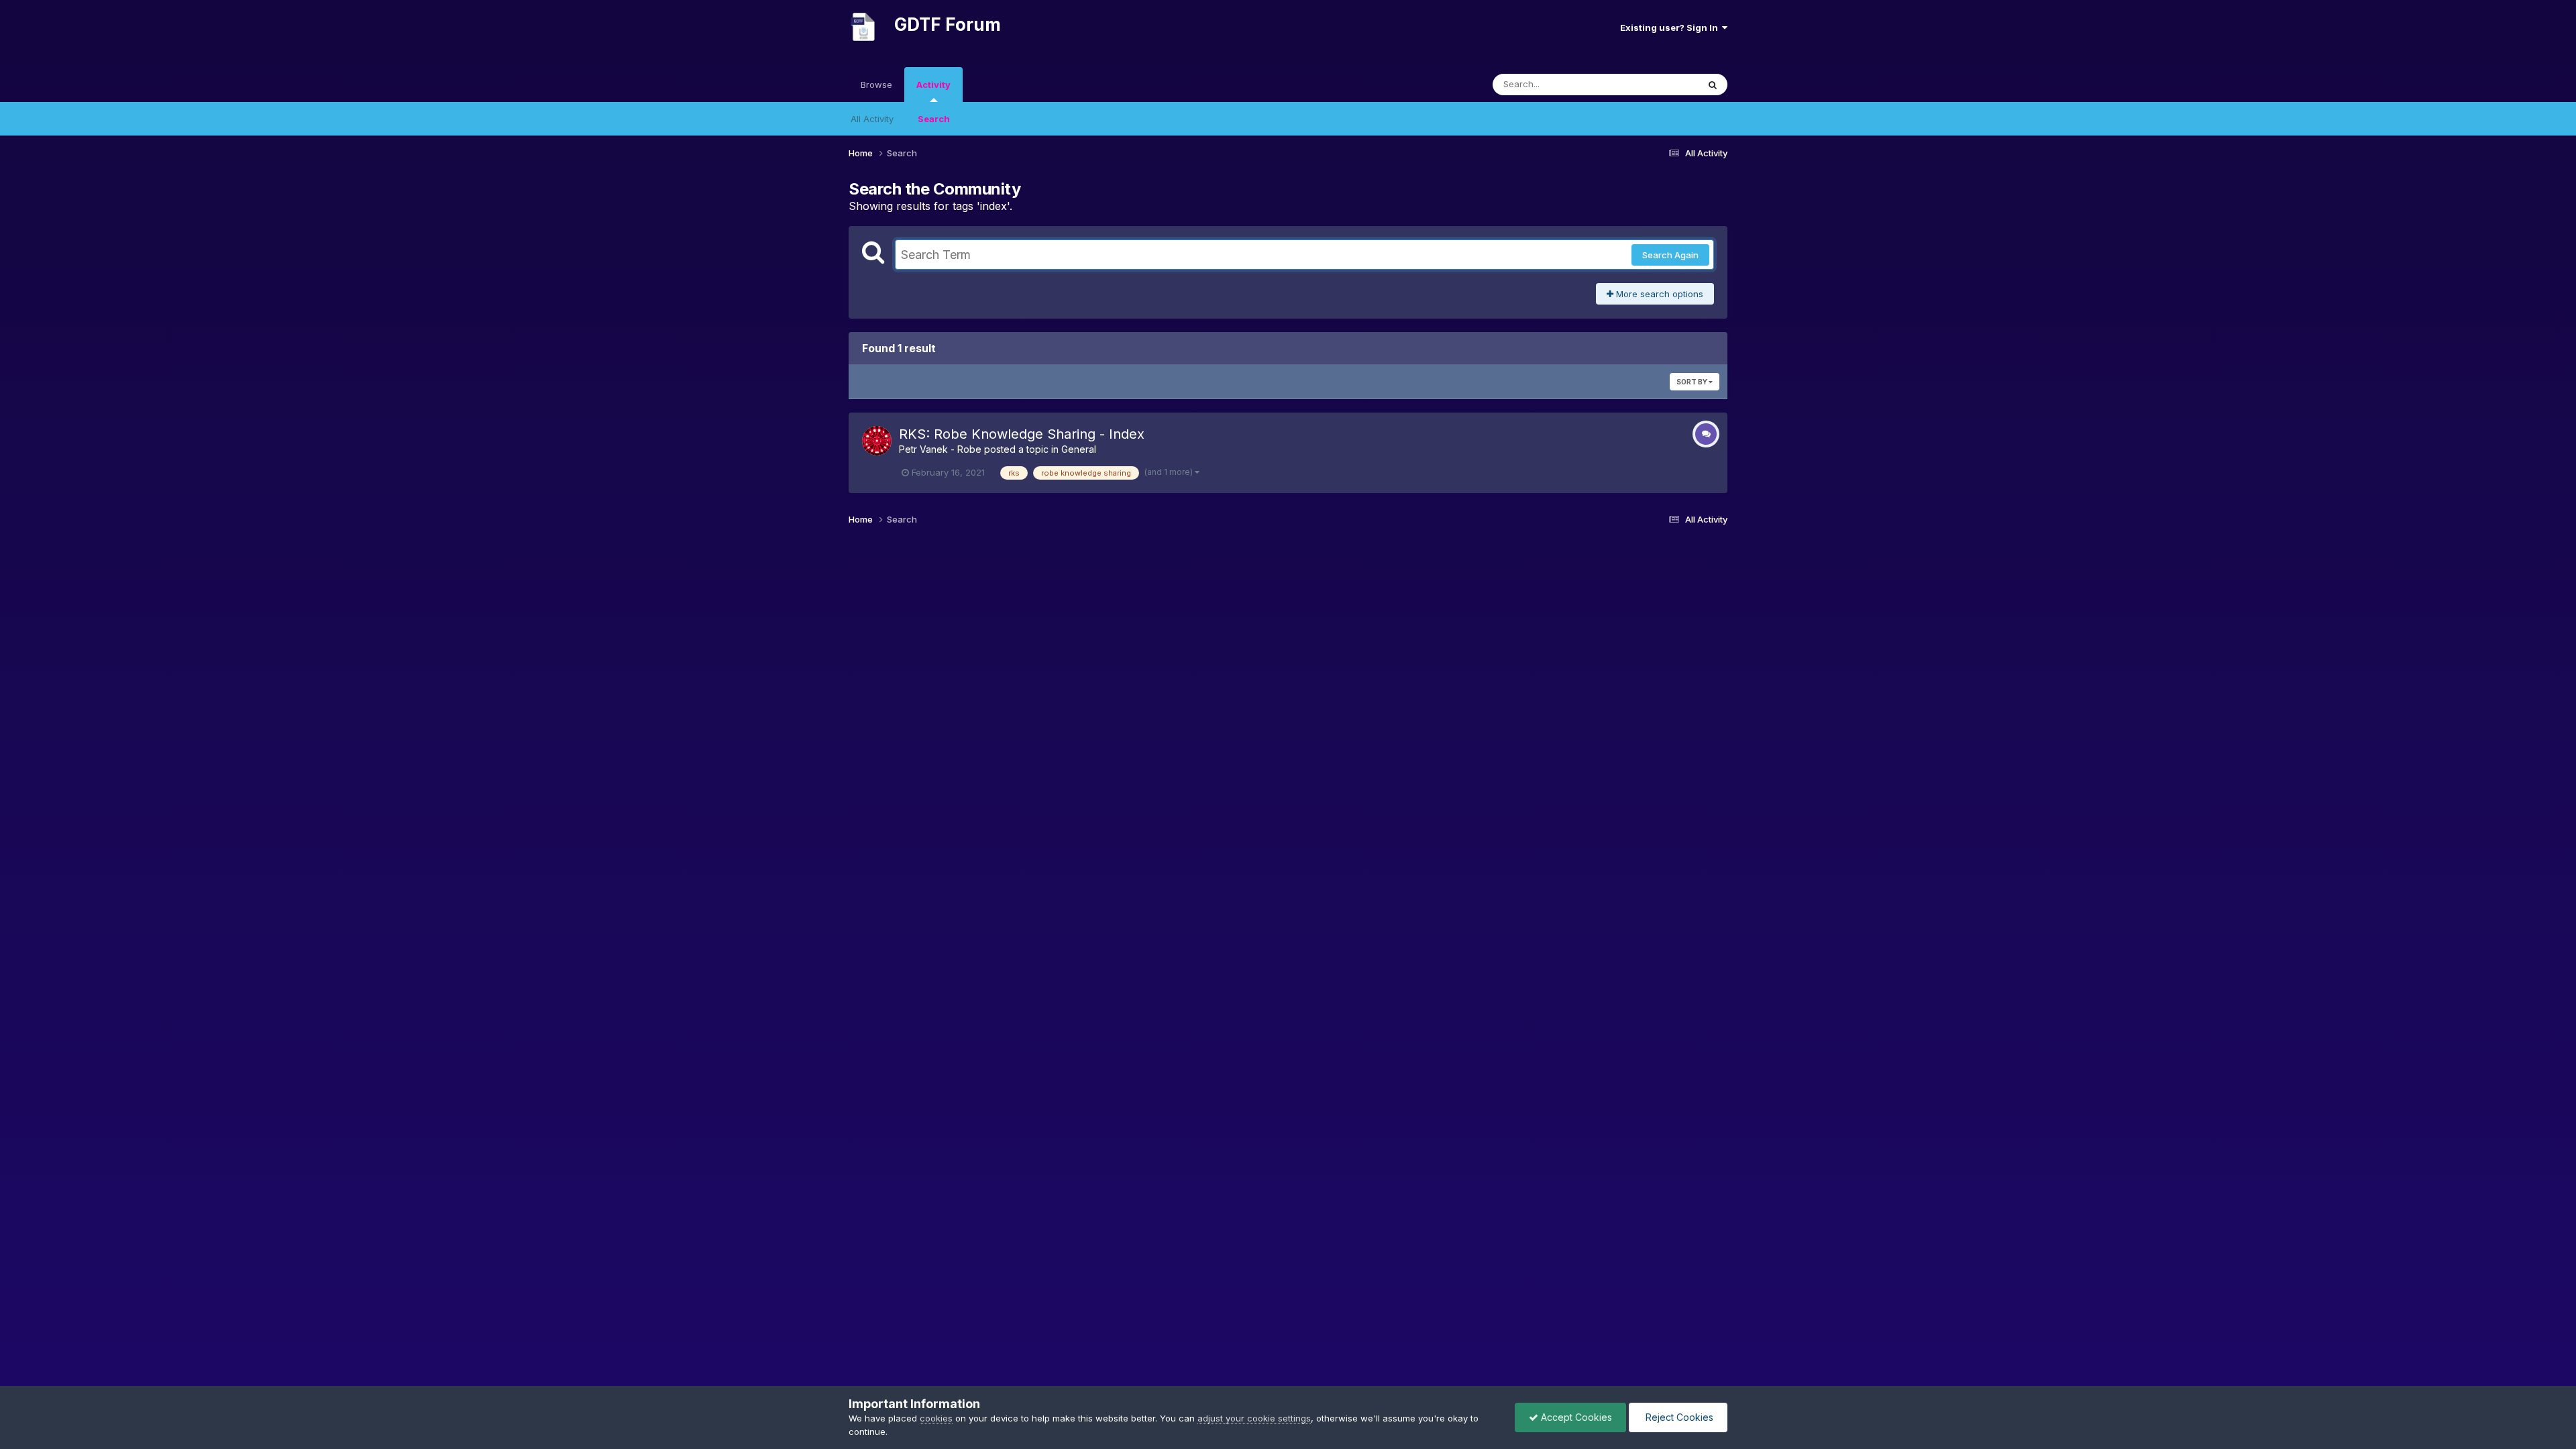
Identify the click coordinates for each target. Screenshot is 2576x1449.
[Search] (1713, 85)
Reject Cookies (1678, 1417)
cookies (936, 1418)
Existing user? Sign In (1671, 28)
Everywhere (1656, 84)
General (1079, 449)
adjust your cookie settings (1254, 1418)
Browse (876, 85)
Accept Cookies (1575, 1417)
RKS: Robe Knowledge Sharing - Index (1022, 434)
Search (934, 119)
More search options (1658, 294)
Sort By (1693, 382)
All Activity (872, 119)
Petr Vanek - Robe (940, 449)
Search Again (1670, 255)
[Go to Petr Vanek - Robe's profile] (877, 441)
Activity (933, 85)
